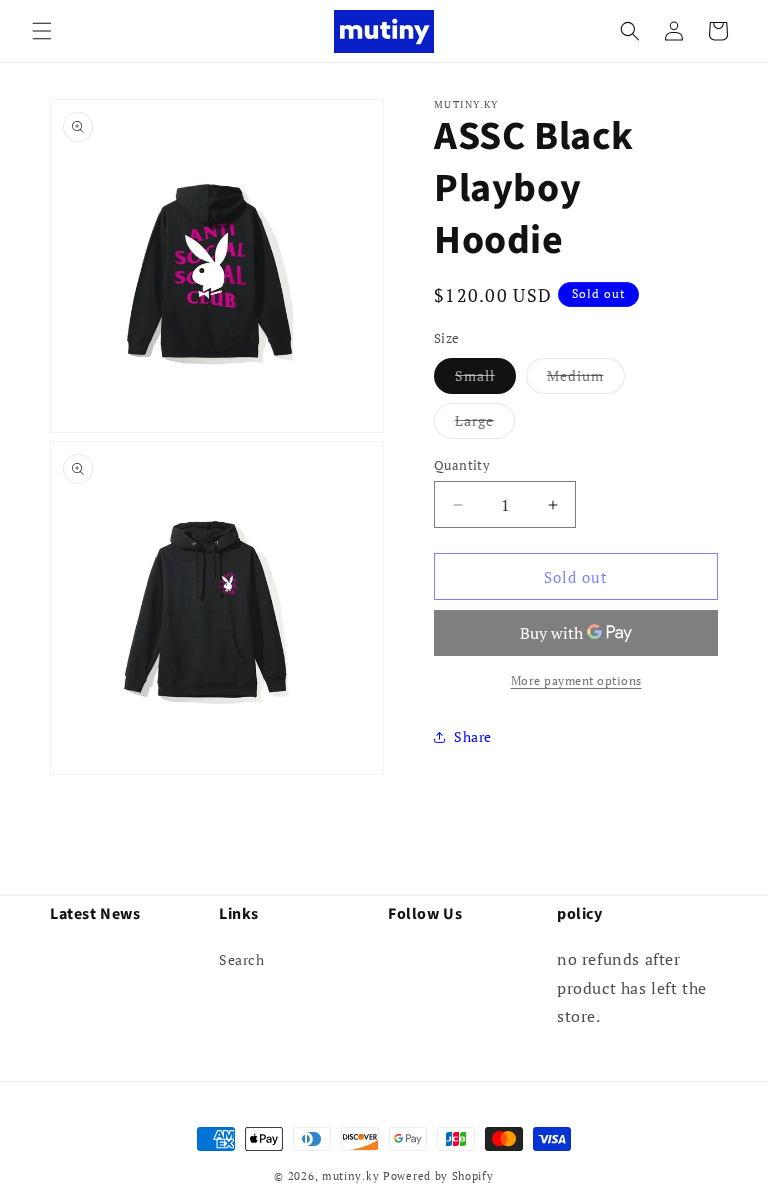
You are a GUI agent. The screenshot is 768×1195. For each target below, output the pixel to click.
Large (485, 424)
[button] (42, 31)
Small (485, 379)
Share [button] (473, 736)
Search (242, 959)
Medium (586, 379)
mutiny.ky (350, 1176)
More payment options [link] (576, 680)
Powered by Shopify (438, 1176)
